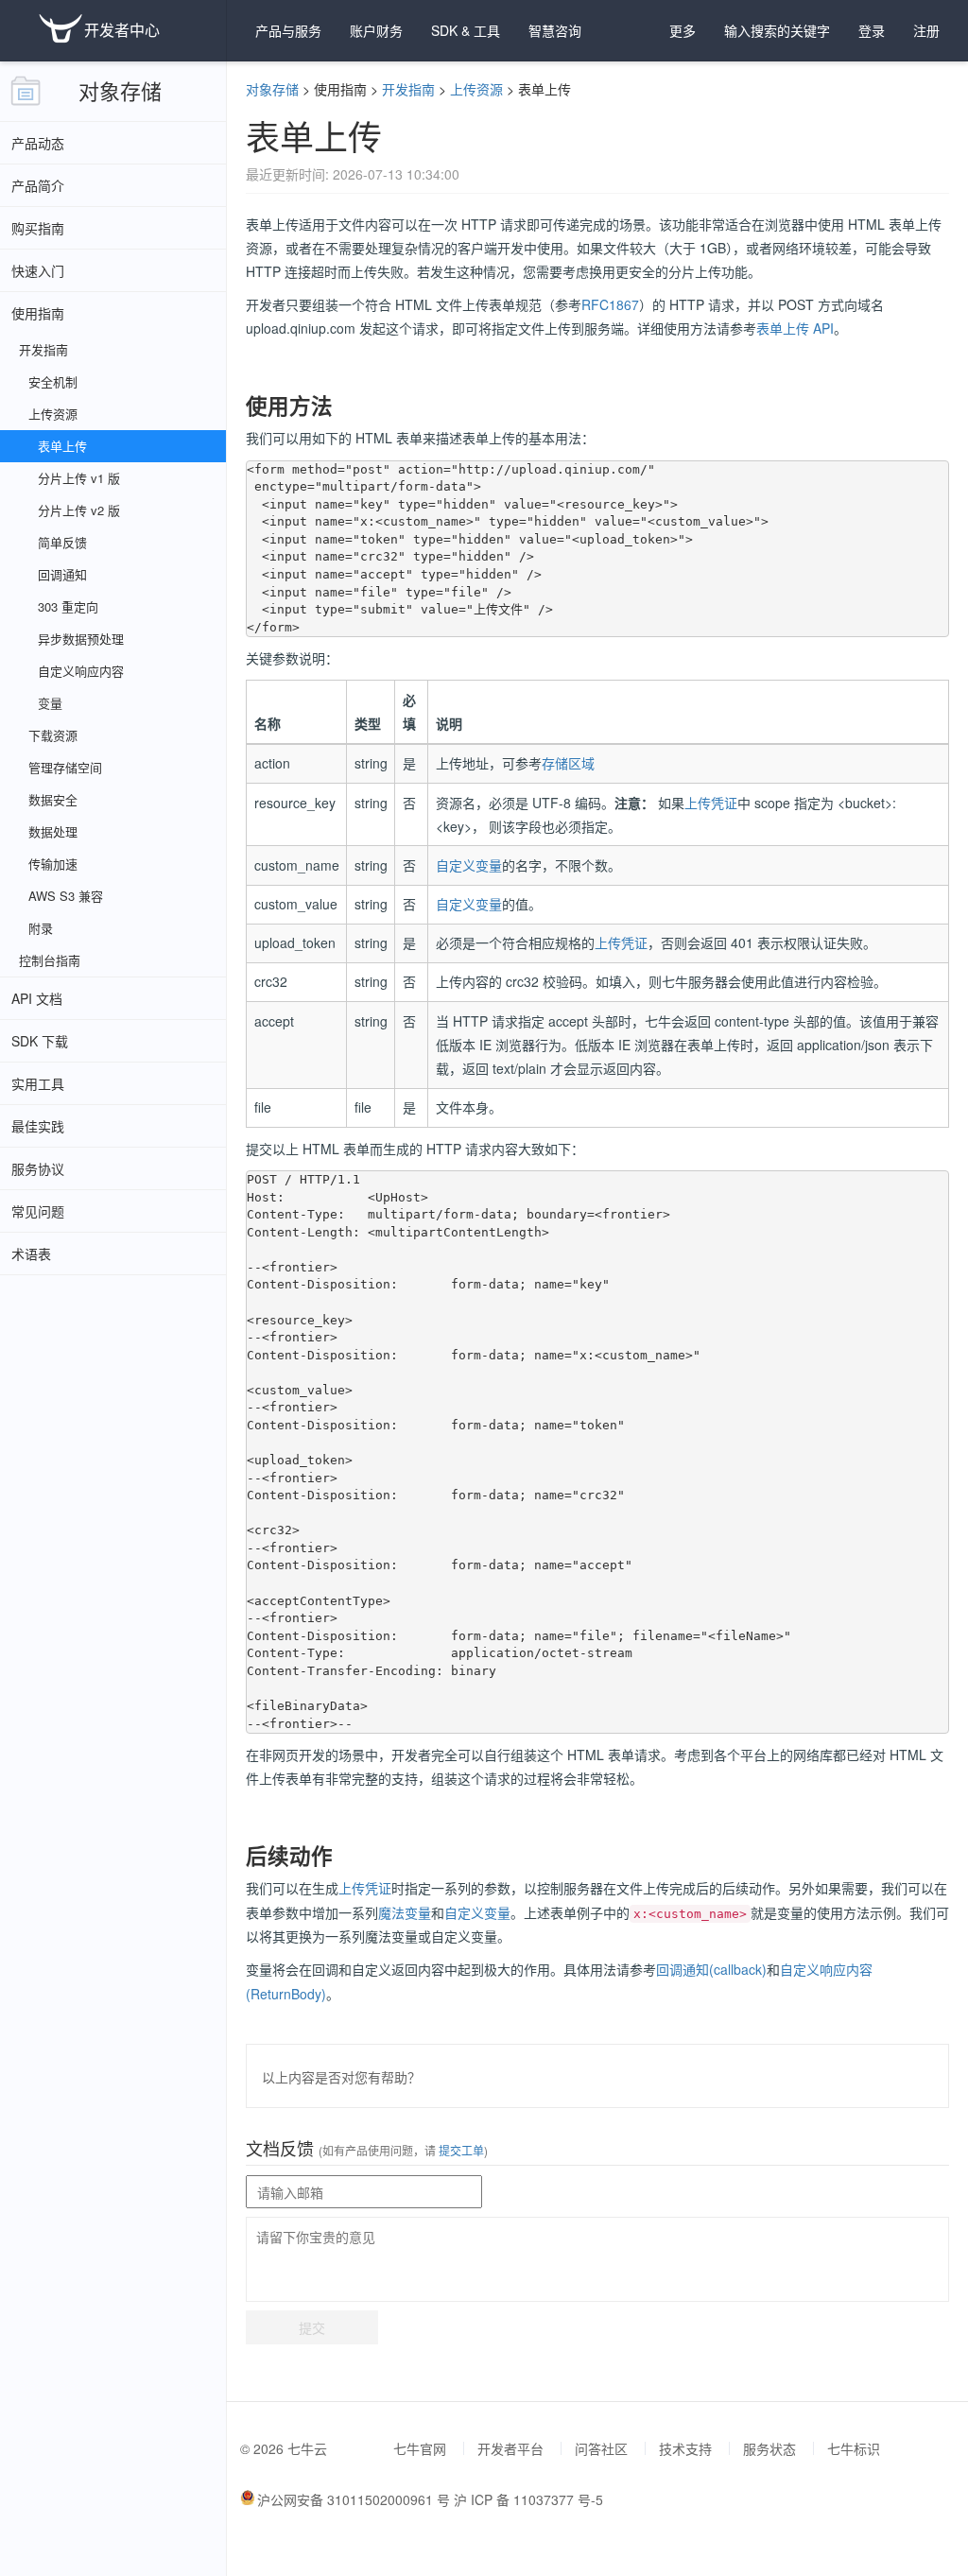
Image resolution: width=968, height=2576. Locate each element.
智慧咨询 (555, 30)
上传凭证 (711, 803)
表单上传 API (795, 328)
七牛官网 (420, 2448)
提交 (312, 2327)
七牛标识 (854, 2448)
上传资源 (476, 89)
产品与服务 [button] (288, 30)
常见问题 (38, 1211)
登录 (872, 30)
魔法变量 (405, 1912)
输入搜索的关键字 (777, 30)
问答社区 (601, 2448)
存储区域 (568, 763)
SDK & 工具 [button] (466, 30)
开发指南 (408, 89)
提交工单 (460, 2150)
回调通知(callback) (711, 1969)
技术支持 (685, 2448)
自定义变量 (469, 865)
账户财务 (376, 30)
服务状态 (769, 2448)
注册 (926, 30)
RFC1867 (610, 304)
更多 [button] (683, 30)
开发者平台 (510, 2448)
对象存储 (120, 90)
